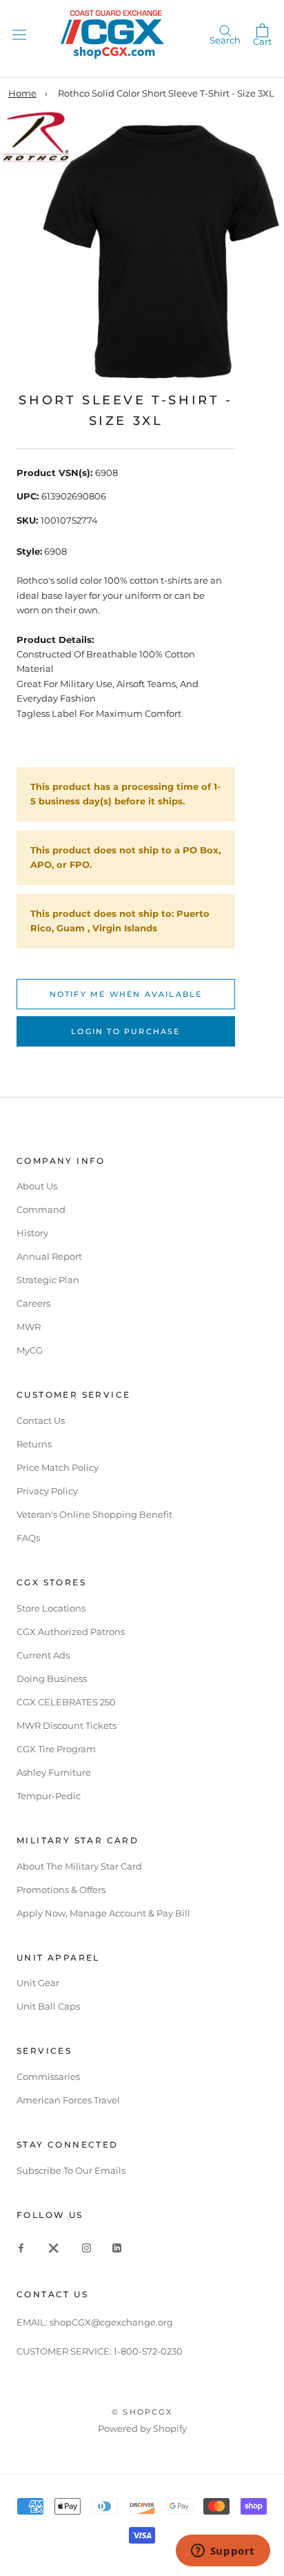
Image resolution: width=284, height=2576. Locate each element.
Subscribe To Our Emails (71, 2170)
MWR (29, 1327)
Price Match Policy (58, 1467)
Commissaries (48, 2077)
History (32, 1233)
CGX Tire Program (56, 1749)
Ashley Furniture (54, 1772)
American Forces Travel (68, 2100)
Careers (33, 1303)
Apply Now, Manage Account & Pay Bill (103, 1913)
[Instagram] (87, 2247)
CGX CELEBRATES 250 (66, 1702)
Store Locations (51, 1608)
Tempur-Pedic (49, 1796)
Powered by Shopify (142, 2428)
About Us (37, 1186)
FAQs (28, 1538)
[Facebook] (21, 2247)
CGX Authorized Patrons (71, 1632)
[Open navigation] (19, 34)
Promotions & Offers (61, 1890)
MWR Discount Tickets (67, 1725)
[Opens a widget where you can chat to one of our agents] (223, 2552)
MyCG (30, 1350)
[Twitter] (54, 2247)
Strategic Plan (48, 1280)
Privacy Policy (47, 1491)
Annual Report (49, 1256)
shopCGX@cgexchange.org (111, 2322)
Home (22, 93)
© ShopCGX (142, 2412)
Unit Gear (38, 1983)
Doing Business (52, 1678)
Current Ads (43, 1655)
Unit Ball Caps (48, 2006)
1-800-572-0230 (148, 2351)
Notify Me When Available (126, 994)
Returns (34, 1444)
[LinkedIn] (117, 2247)
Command (41, 1209)
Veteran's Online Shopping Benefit (94, 1514)
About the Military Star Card (79, 1866)
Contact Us (41, 1420)
